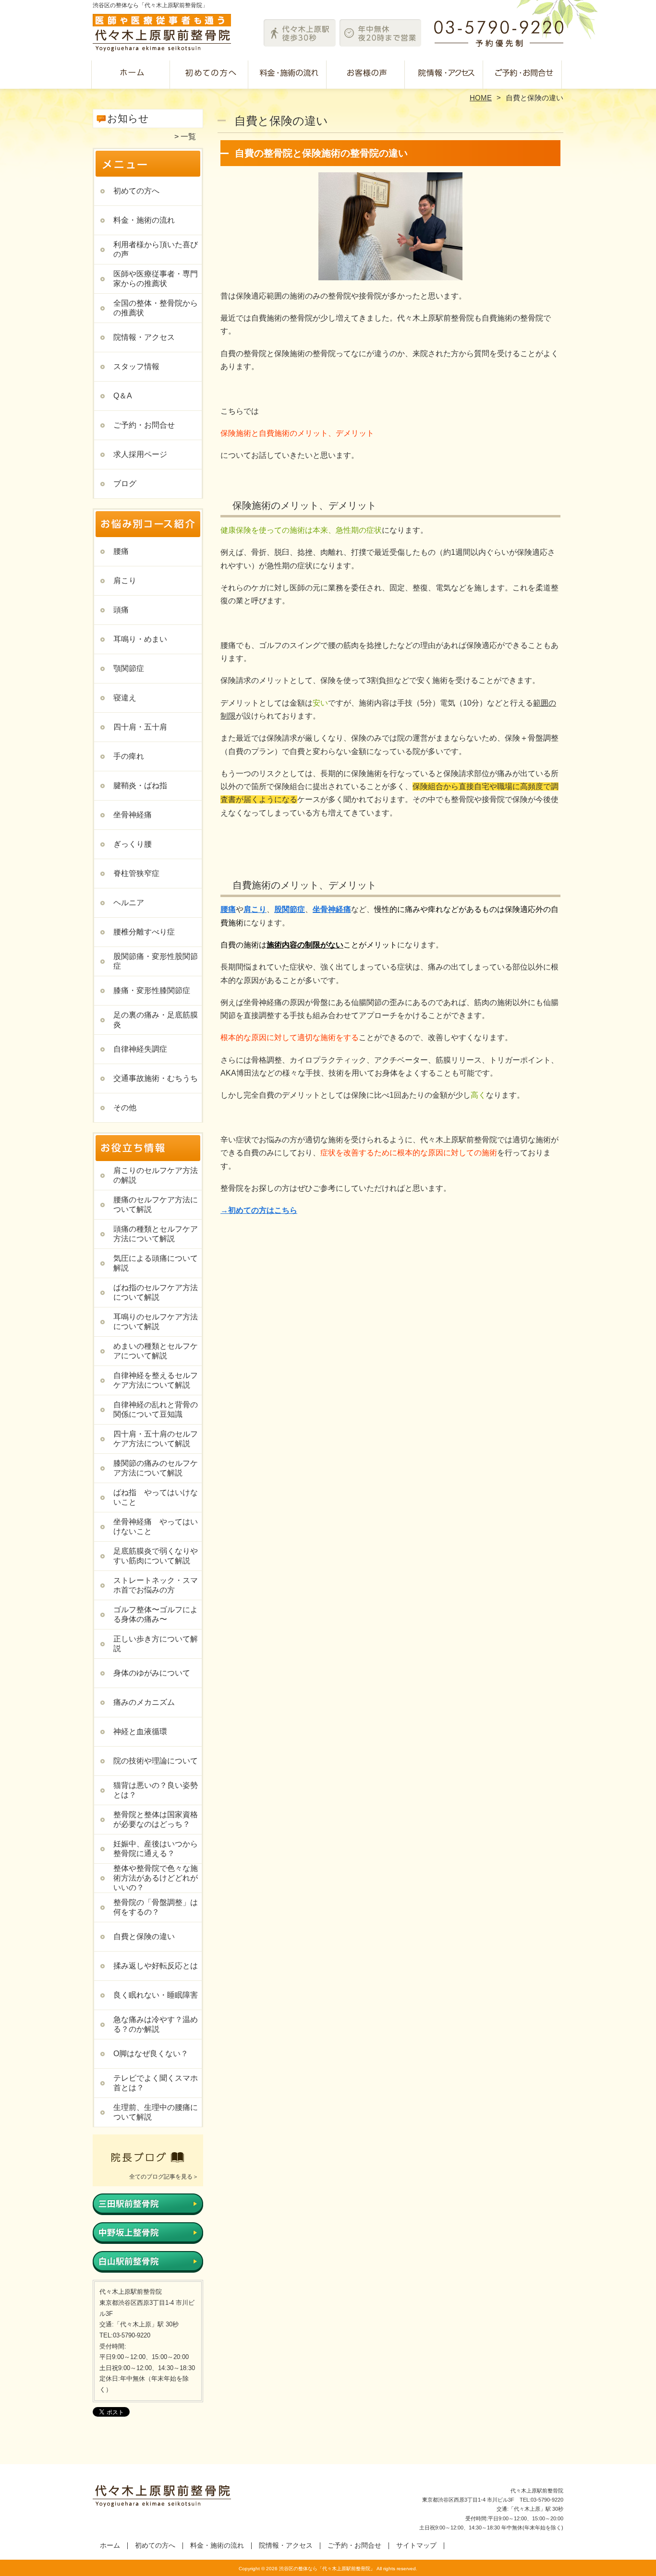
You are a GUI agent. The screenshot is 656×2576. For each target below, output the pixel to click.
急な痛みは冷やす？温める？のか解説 (156, 2024)
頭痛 (121, 610)
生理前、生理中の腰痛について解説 (156, 2112)
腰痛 (121, 551)
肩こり (125, 581)
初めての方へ (211, 75)
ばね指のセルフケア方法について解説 (156, 1292)
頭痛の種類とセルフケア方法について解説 (156, 1234)
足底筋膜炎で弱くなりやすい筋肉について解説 (156, 1556)
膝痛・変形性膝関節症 (152, 990)
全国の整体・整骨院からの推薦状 (156, 308)
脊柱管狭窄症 (136, 873)
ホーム (132, 75)
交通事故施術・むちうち (156, 1078)
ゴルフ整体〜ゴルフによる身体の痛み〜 (156, 1614)
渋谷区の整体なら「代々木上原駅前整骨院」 (327, 2569)
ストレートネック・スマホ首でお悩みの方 (156, 1585)
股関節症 (290, 909)
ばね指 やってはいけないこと (156, 1497)
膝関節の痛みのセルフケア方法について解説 (156, 1468)
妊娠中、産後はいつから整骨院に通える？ (156, 1849)
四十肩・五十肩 (140, 727)
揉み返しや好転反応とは (156, 1966)
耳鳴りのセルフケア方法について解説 (156, 1322)
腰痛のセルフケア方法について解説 (156, 1204)
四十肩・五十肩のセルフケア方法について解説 (156, 1439)
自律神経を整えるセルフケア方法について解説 (156, 1380)
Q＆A (123, 396)
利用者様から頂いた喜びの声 (367, 75)
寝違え (125, 698)
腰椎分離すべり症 (144, 932)
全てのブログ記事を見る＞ (164, 2177)
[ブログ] (148, 2165)
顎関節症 (129, 668)
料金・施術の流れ (289, 75)
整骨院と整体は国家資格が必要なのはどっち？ (156, 1819)
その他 (125, 1108)
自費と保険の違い (144, 1936)
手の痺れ (129, 756)
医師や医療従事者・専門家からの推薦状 (156, 279)
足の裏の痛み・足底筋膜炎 (156, 1020)
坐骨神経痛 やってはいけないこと (156, 1527)
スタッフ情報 (136, 366)
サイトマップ (416, 2546)
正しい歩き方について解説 (156, 1644)
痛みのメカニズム (144, 1702)
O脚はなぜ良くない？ (151, 2054)
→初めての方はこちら (259, 1210)
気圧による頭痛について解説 (156, 1263)
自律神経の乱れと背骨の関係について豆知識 (156, 1409)
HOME (481, 98)
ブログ (125, 484)
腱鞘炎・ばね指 (140, 785)
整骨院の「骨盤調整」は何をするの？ (156, 1907)
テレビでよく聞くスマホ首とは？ (156, 2083)
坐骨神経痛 (133, 815)
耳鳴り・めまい (140, 639)
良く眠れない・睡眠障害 (156, 1995)
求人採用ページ (140, 454)
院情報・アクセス (445, 75)
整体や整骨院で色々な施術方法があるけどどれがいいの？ (156, 1878)
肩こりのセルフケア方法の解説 (156, 1175)
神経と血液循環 (140, 1731)
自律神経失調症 (140, 1049)
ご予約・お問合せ (524, 75)
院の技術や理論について (156, 1761)
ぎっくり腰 (133, 844)
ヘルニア (129, 903)
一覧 (188, 137)
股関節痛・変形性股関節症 (156, 961)
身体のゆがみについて (152, 1673)
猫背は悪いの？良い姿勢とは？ (156, 1790)
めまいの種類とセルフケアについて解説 (156, 1351)
